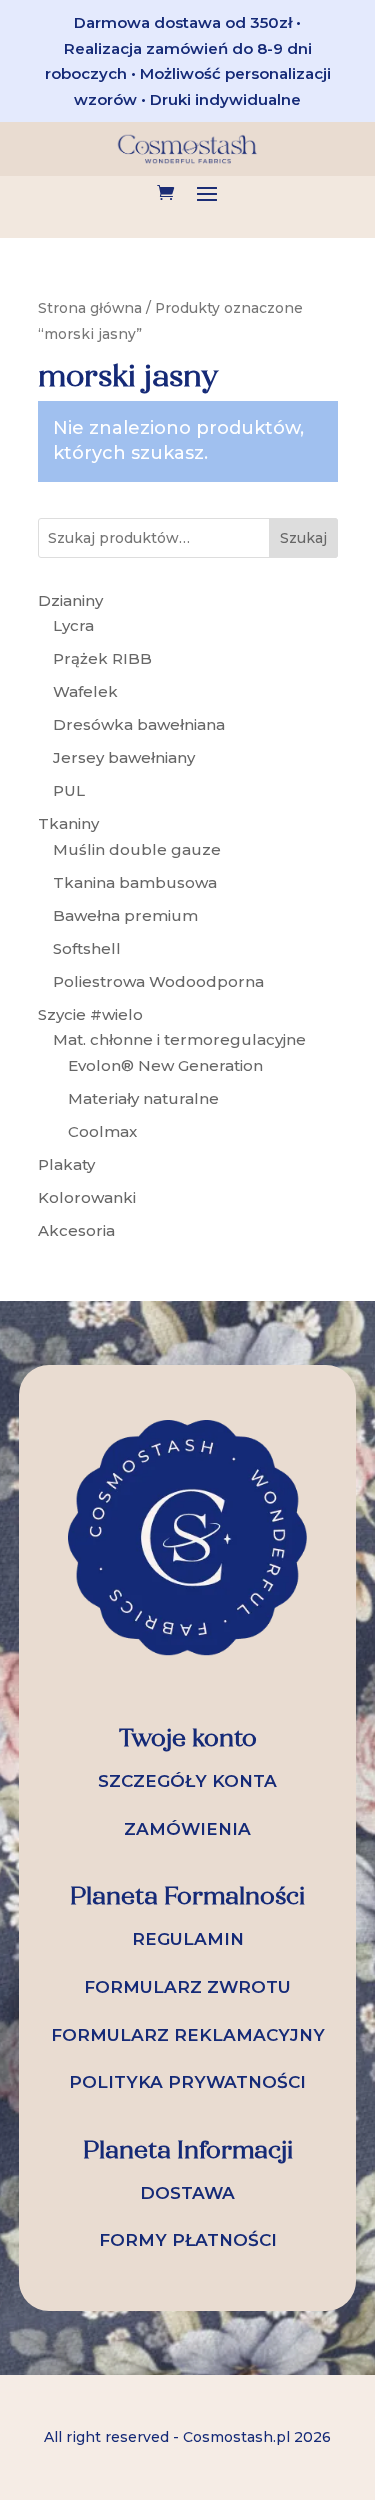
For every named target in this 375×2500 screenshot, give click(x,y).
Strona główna (90, 308)
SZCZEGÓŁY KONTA (187, 1781)
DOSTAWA (187, 2193)
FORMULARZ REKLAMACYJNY (188, 2035)
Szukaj (303, 538)
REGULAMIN (188, 1939)
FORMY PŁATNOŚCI (188, 2240)
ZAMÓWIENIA (187, 1829)
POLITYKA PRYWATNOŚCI (187, 2082)
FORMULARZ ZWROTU (187, 1987)
